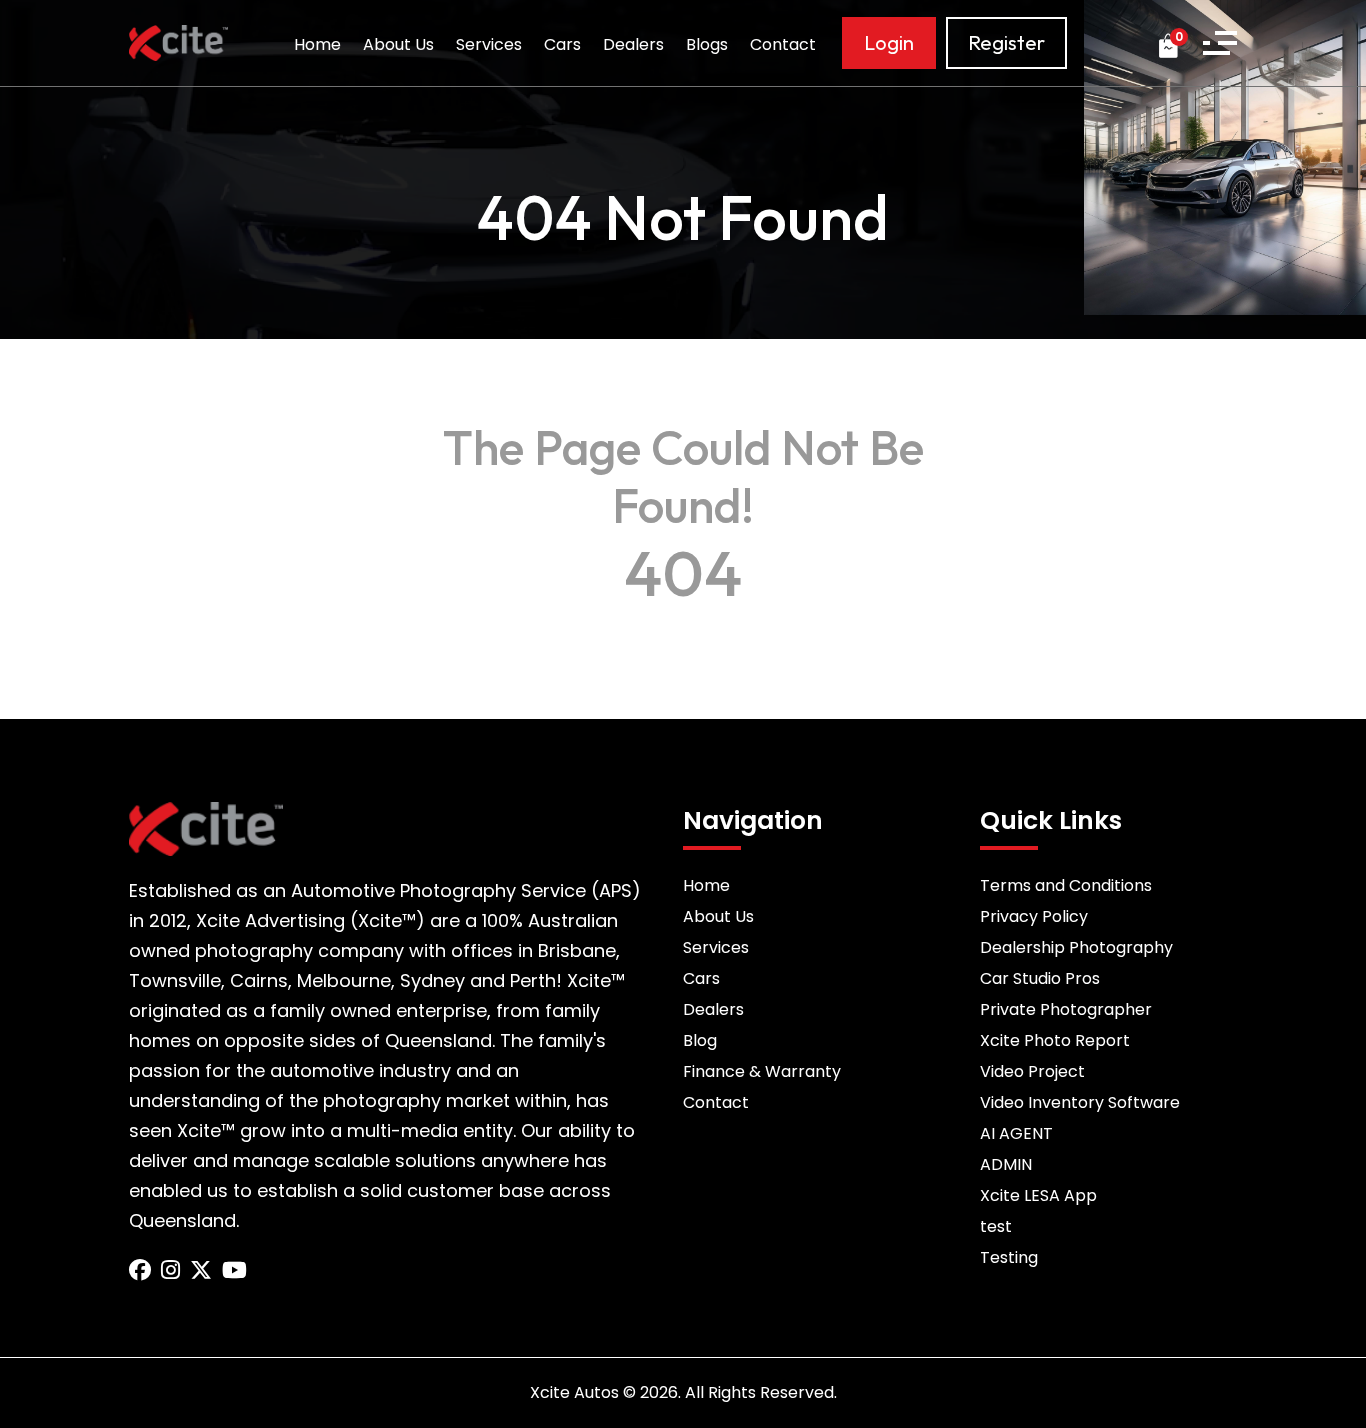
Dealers (633, 44)
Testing (1009, 1257)
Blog (700, 1040)
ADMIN (1006, 1164)
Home (317, 44)
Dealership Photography (1076, 947)
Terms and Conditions (1066, 885)
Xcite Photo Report (1055, 1040)
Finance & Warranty (762, 1071)
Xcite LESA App (1038, 1195)
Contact (783, 44)
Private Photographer (1066, 1009)
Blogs (707, 44)
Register (1006, 42)
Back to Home (683, 625)
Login (889, 42)
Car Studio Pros (1040, 978)
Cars (562, 44)
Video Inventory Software (1080, 1102)
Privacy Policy (1034, 916)
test (996, 1226)
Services (489, 44)
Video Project (1032, 1071)
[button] (1220, 43)
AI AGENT (1016, 1133)
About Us (398, 44)
